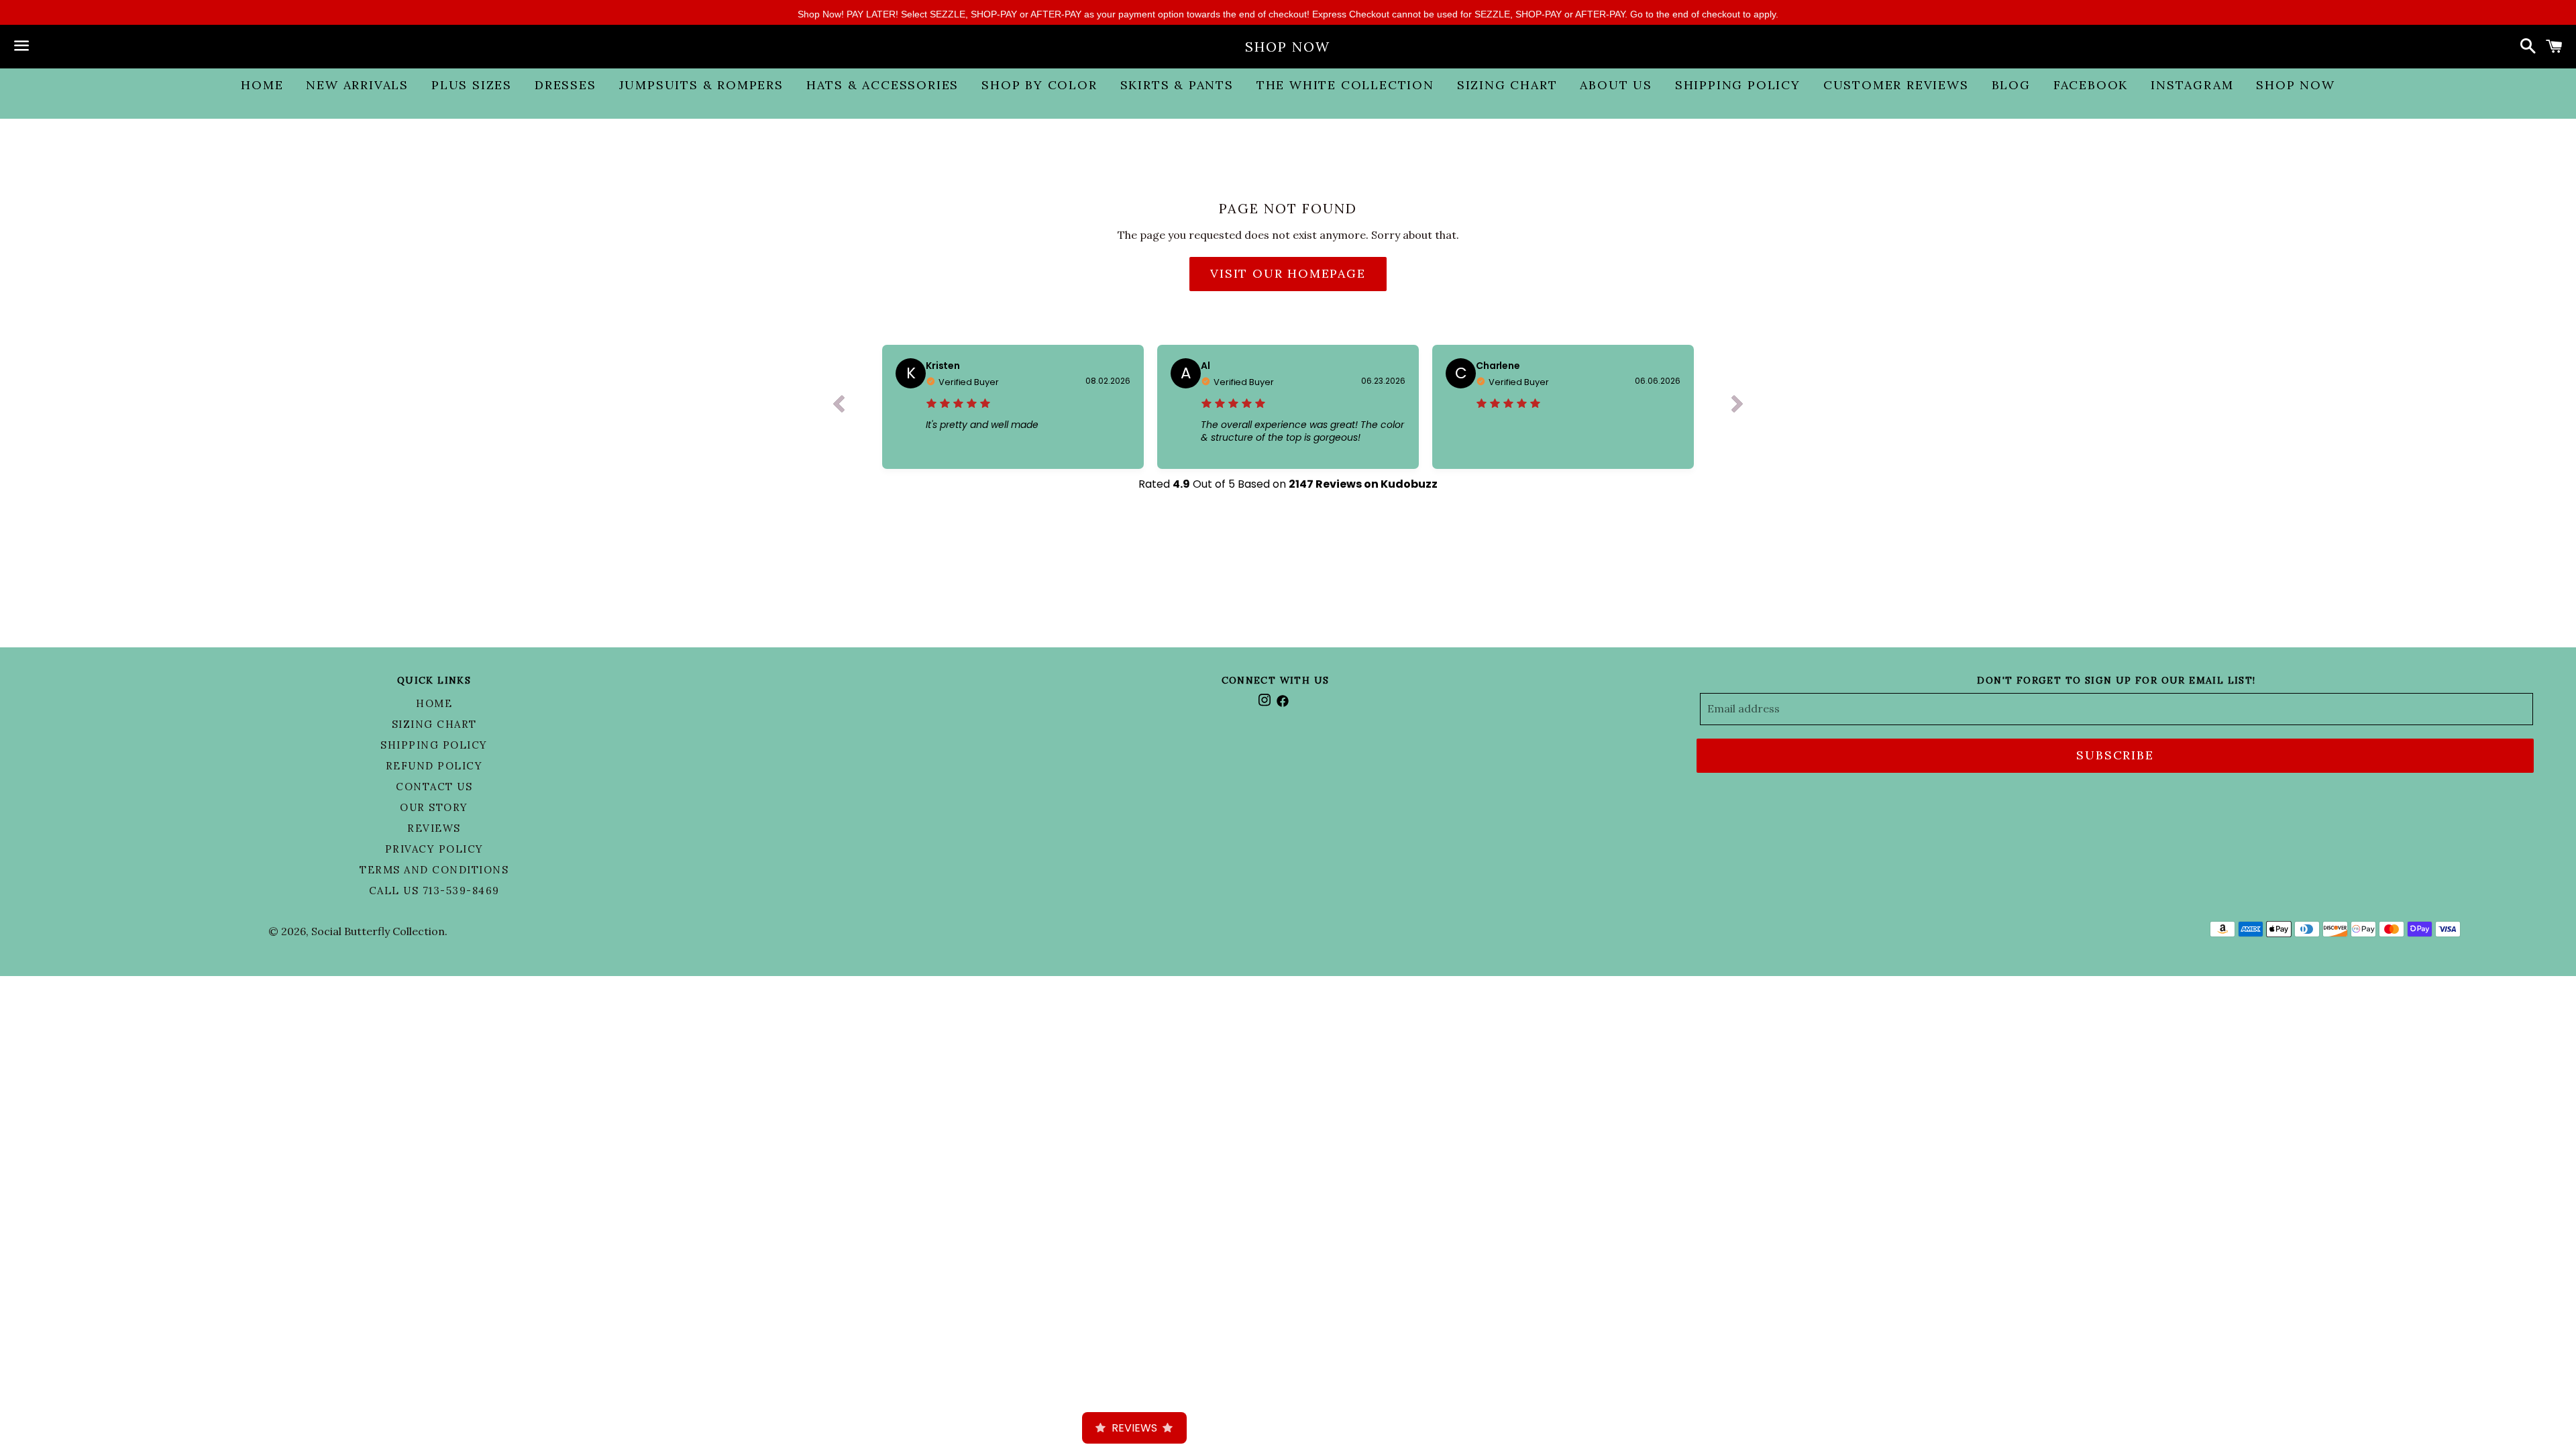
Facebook (2091, 85)
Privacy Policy (434, 849)
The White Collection (1345, 85)
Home (262, 85)
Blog (2011, 85)
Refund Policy (434, 766)
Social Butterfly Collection (378, 931)
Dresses (566, 85)
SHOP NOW (1288, 47)
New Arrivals (357, 85)
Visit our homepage (1288, 273)
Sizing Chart (1507, 85)
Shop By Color (1039, 85)
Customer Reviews (1896, 85)
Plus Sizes (472, 85)
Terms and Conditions (434, 870)
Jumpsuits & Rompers (701, 85)
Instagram (2192, 85)
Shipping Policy (1738, 85)
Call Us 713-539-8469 (434, 891)
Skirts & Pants (1177, 85)
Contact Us (434, 787)
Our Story (434, 807)
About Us (1616, 85)
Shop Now (2295, 85)
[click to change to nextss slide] (1737, 407)
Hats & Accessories (882, 85)
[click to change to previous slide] (839, 407)
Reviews (434, 828)
